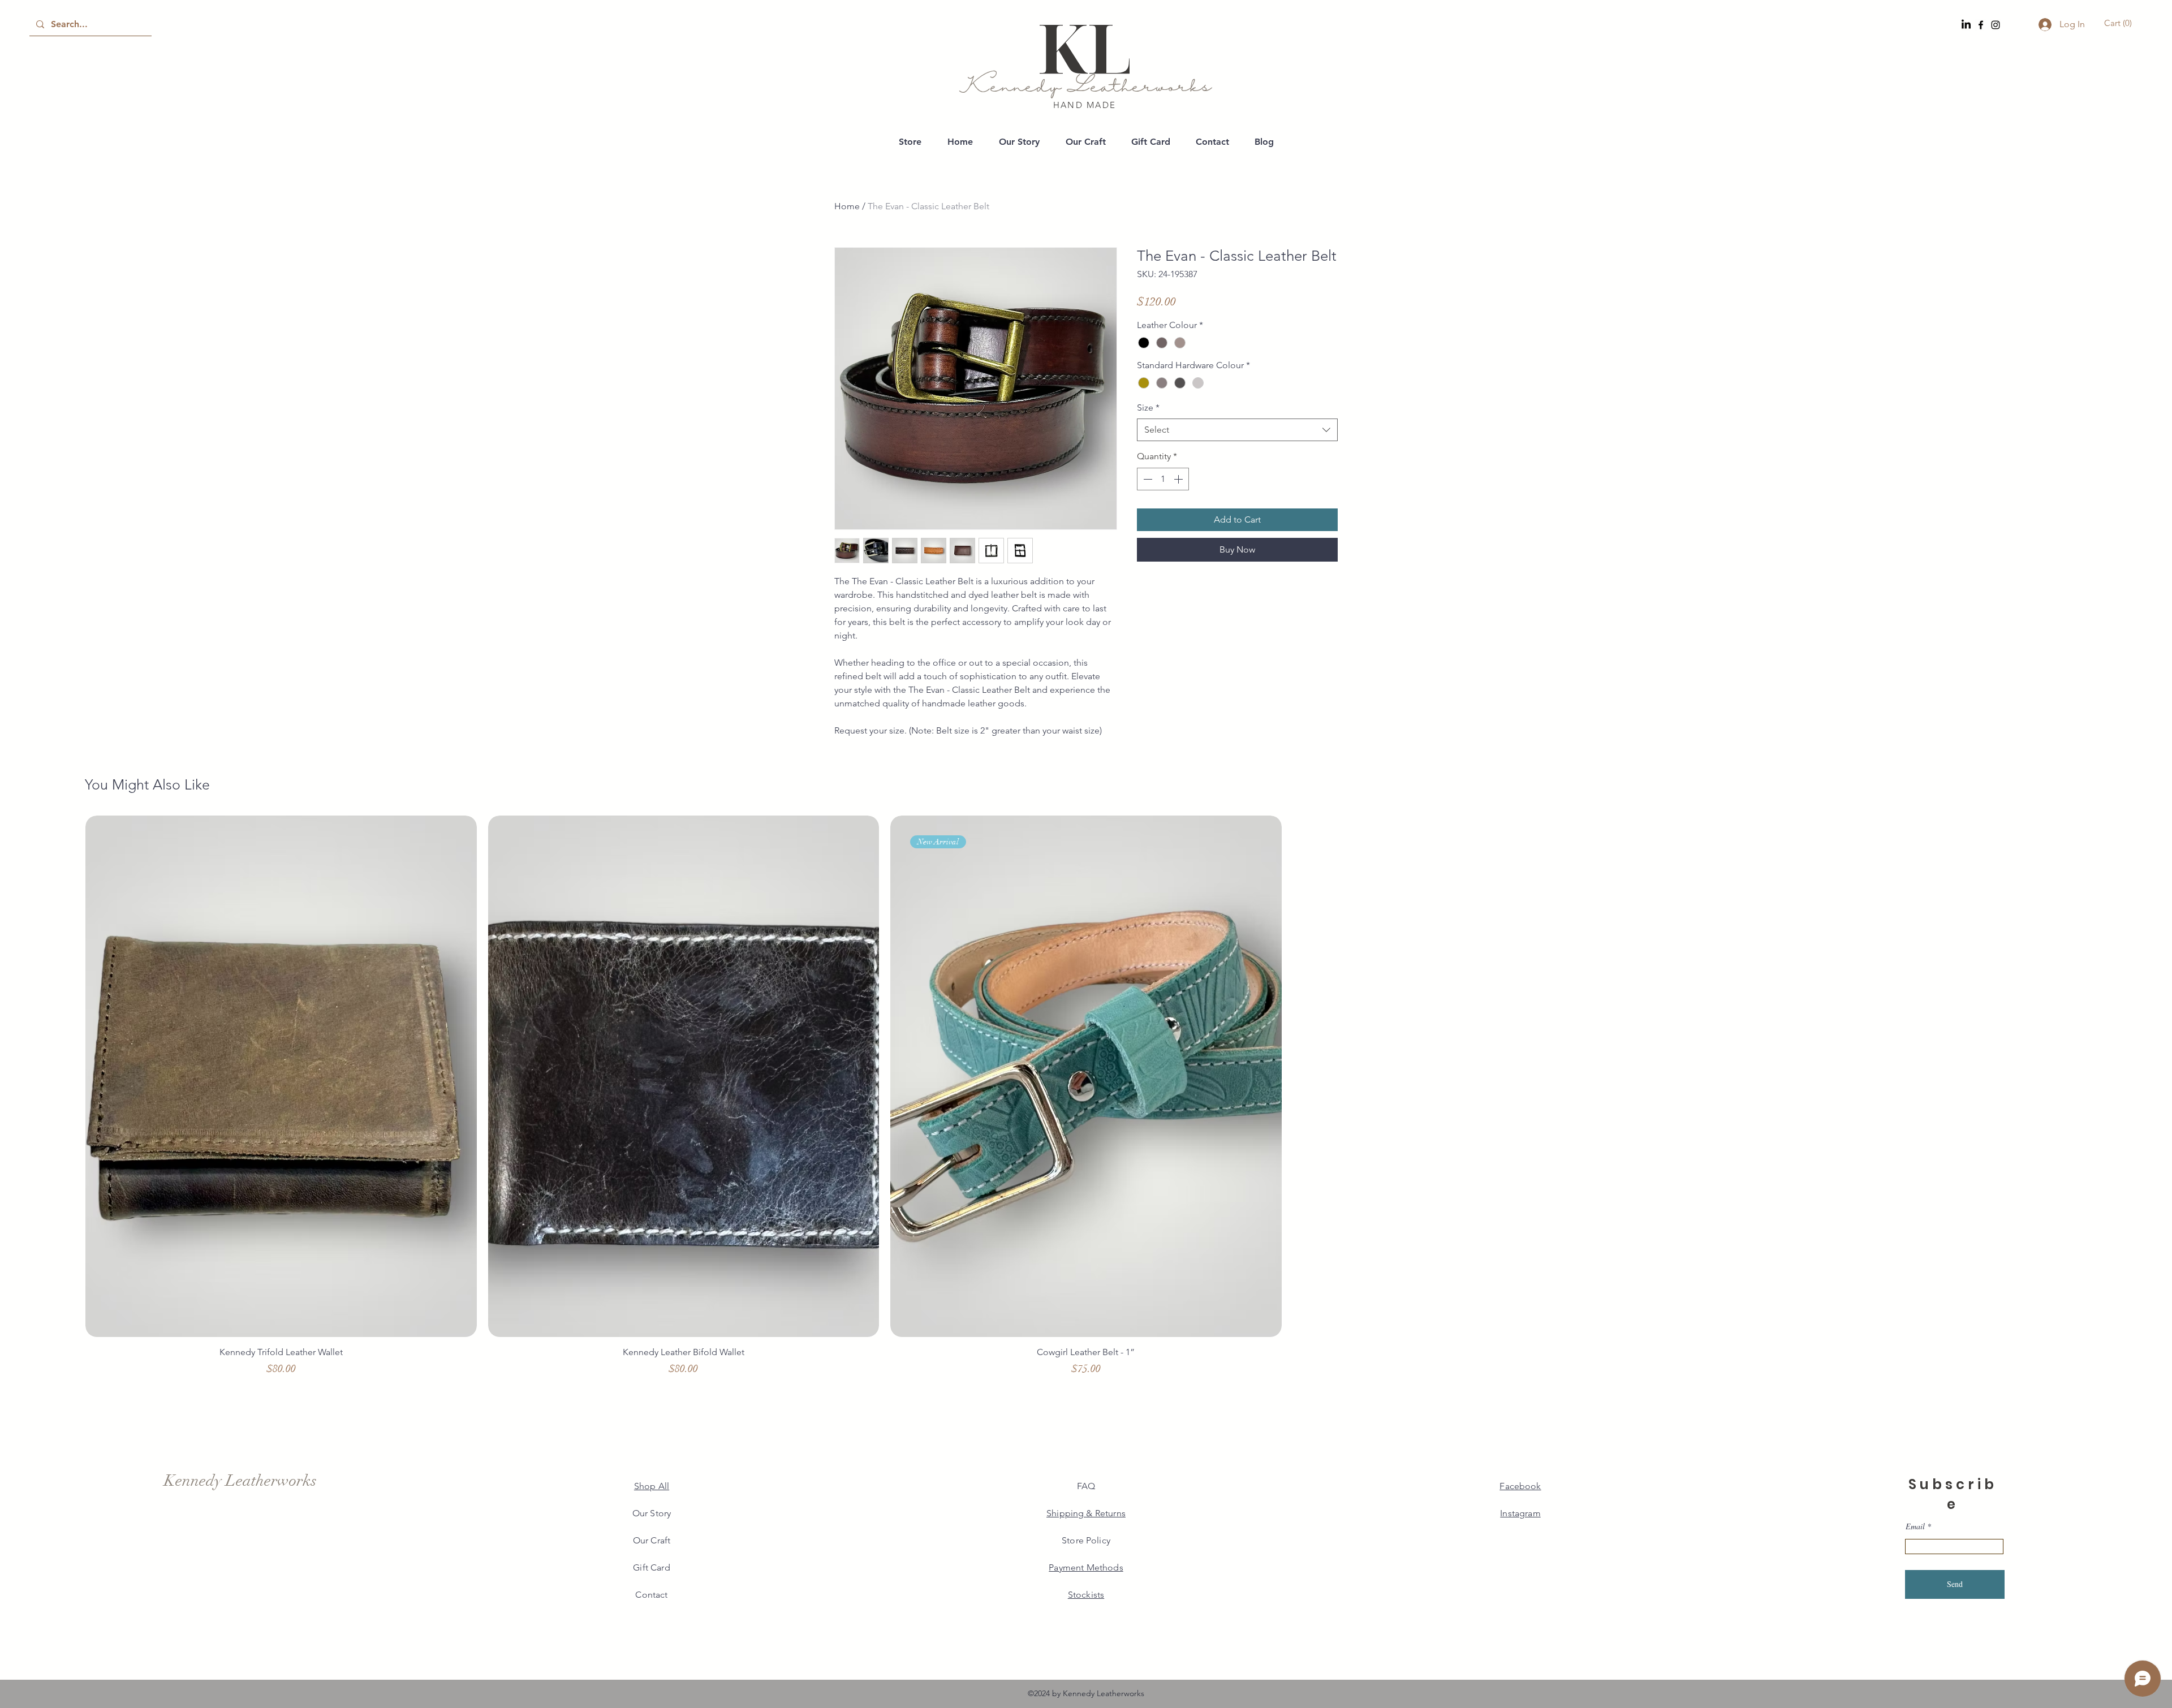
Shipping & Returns (1086, 1513)
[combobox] (1237, 430)
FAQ (1086, 1486)
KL (1085, 47)
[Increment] (1179, 479)
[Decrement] (1147, 479)
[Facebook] (1981, 25)
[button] (2120, 23)
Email (1915, 1526)
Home (847, 206)
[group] (1086, 1101)
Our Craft (652, 1540)
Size (1148, 407)
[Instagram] (1996, 25)
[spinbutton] (1163, 479)
